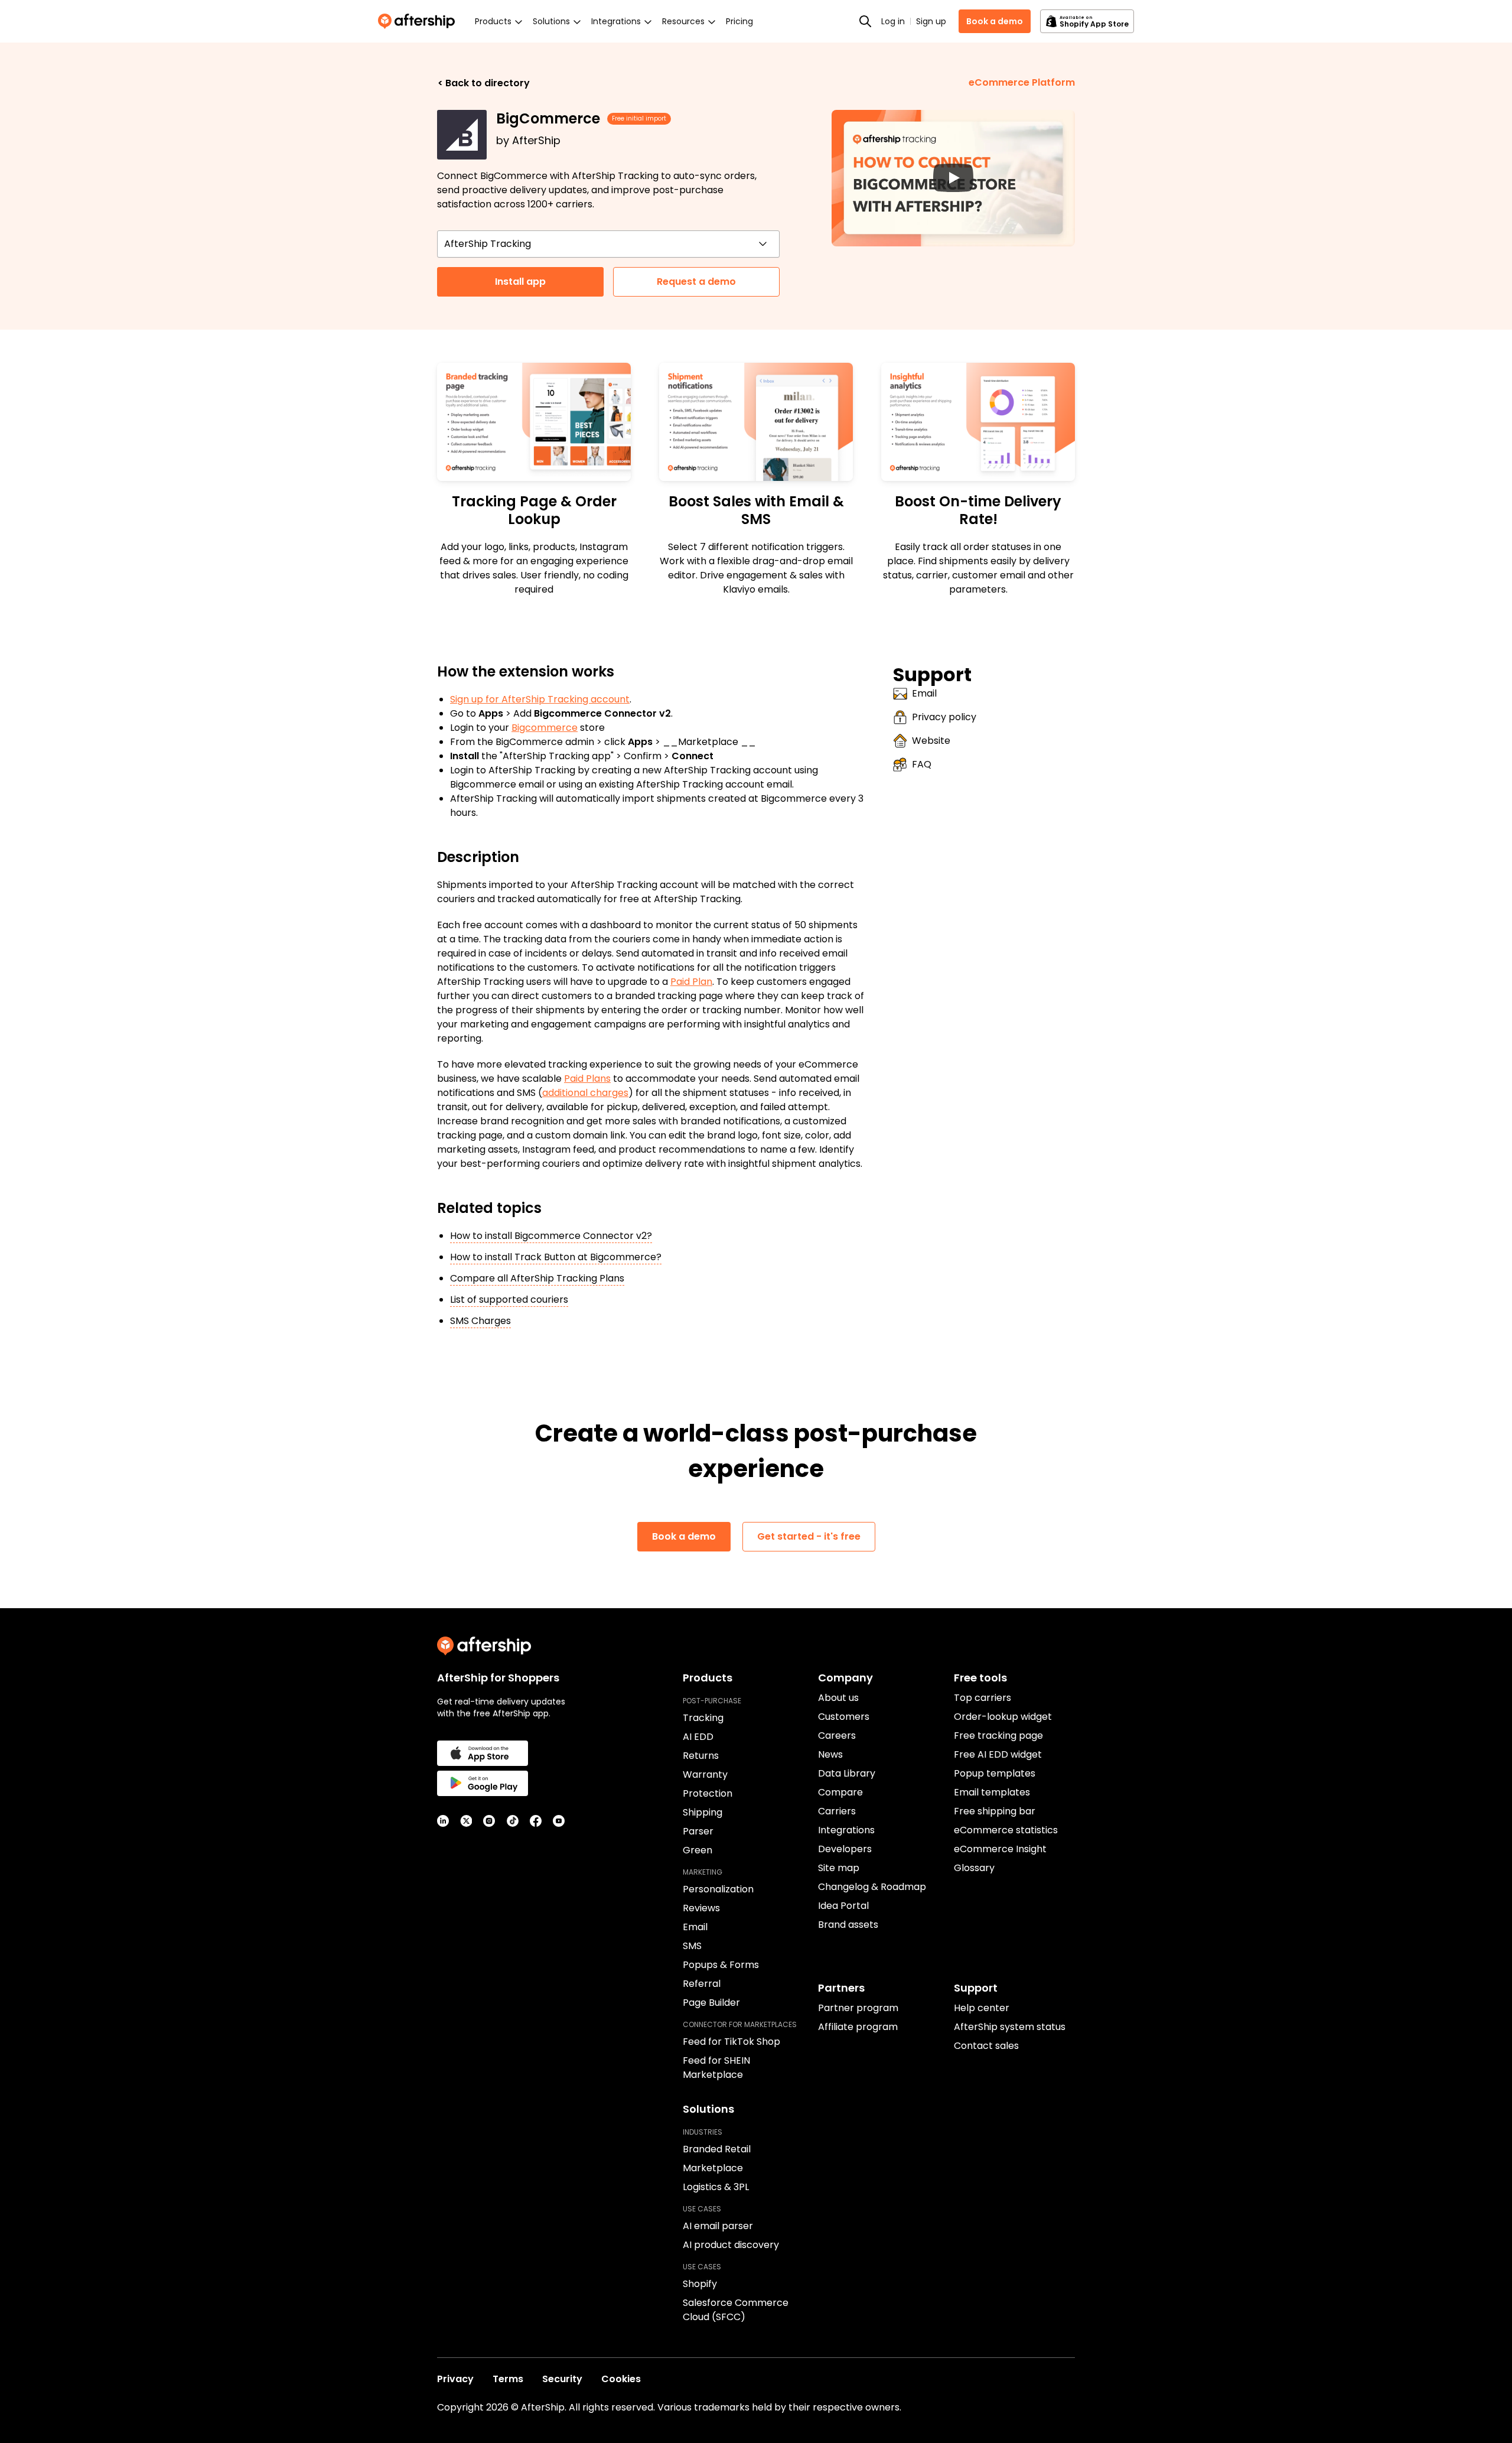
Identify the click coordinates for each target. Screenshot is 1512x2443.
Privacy (455, 2379)
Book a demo (995, 21)
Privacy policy (944, 717)
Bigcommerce (545, 728)
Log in (893, 21)
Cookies (621, 2379)
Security (562, 2379)
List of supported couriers (509, 1299)
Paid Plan (691, 982)
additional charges (585, 1093)
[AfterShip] (419, 21)
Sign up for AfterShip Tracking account (540, 699)
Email (924, 693)
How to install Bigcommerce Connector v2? (551, 1236)
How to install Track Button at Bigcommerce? (556, 1257)
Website (931, 741)
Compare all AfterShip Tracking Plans (537, 1278)
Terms (508, 2379)
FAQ (922, 764)
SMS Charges (480, 1321)
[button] (953, 178)
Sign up (931, 21)
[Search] (865, 21)
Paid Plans (587, 1079)
